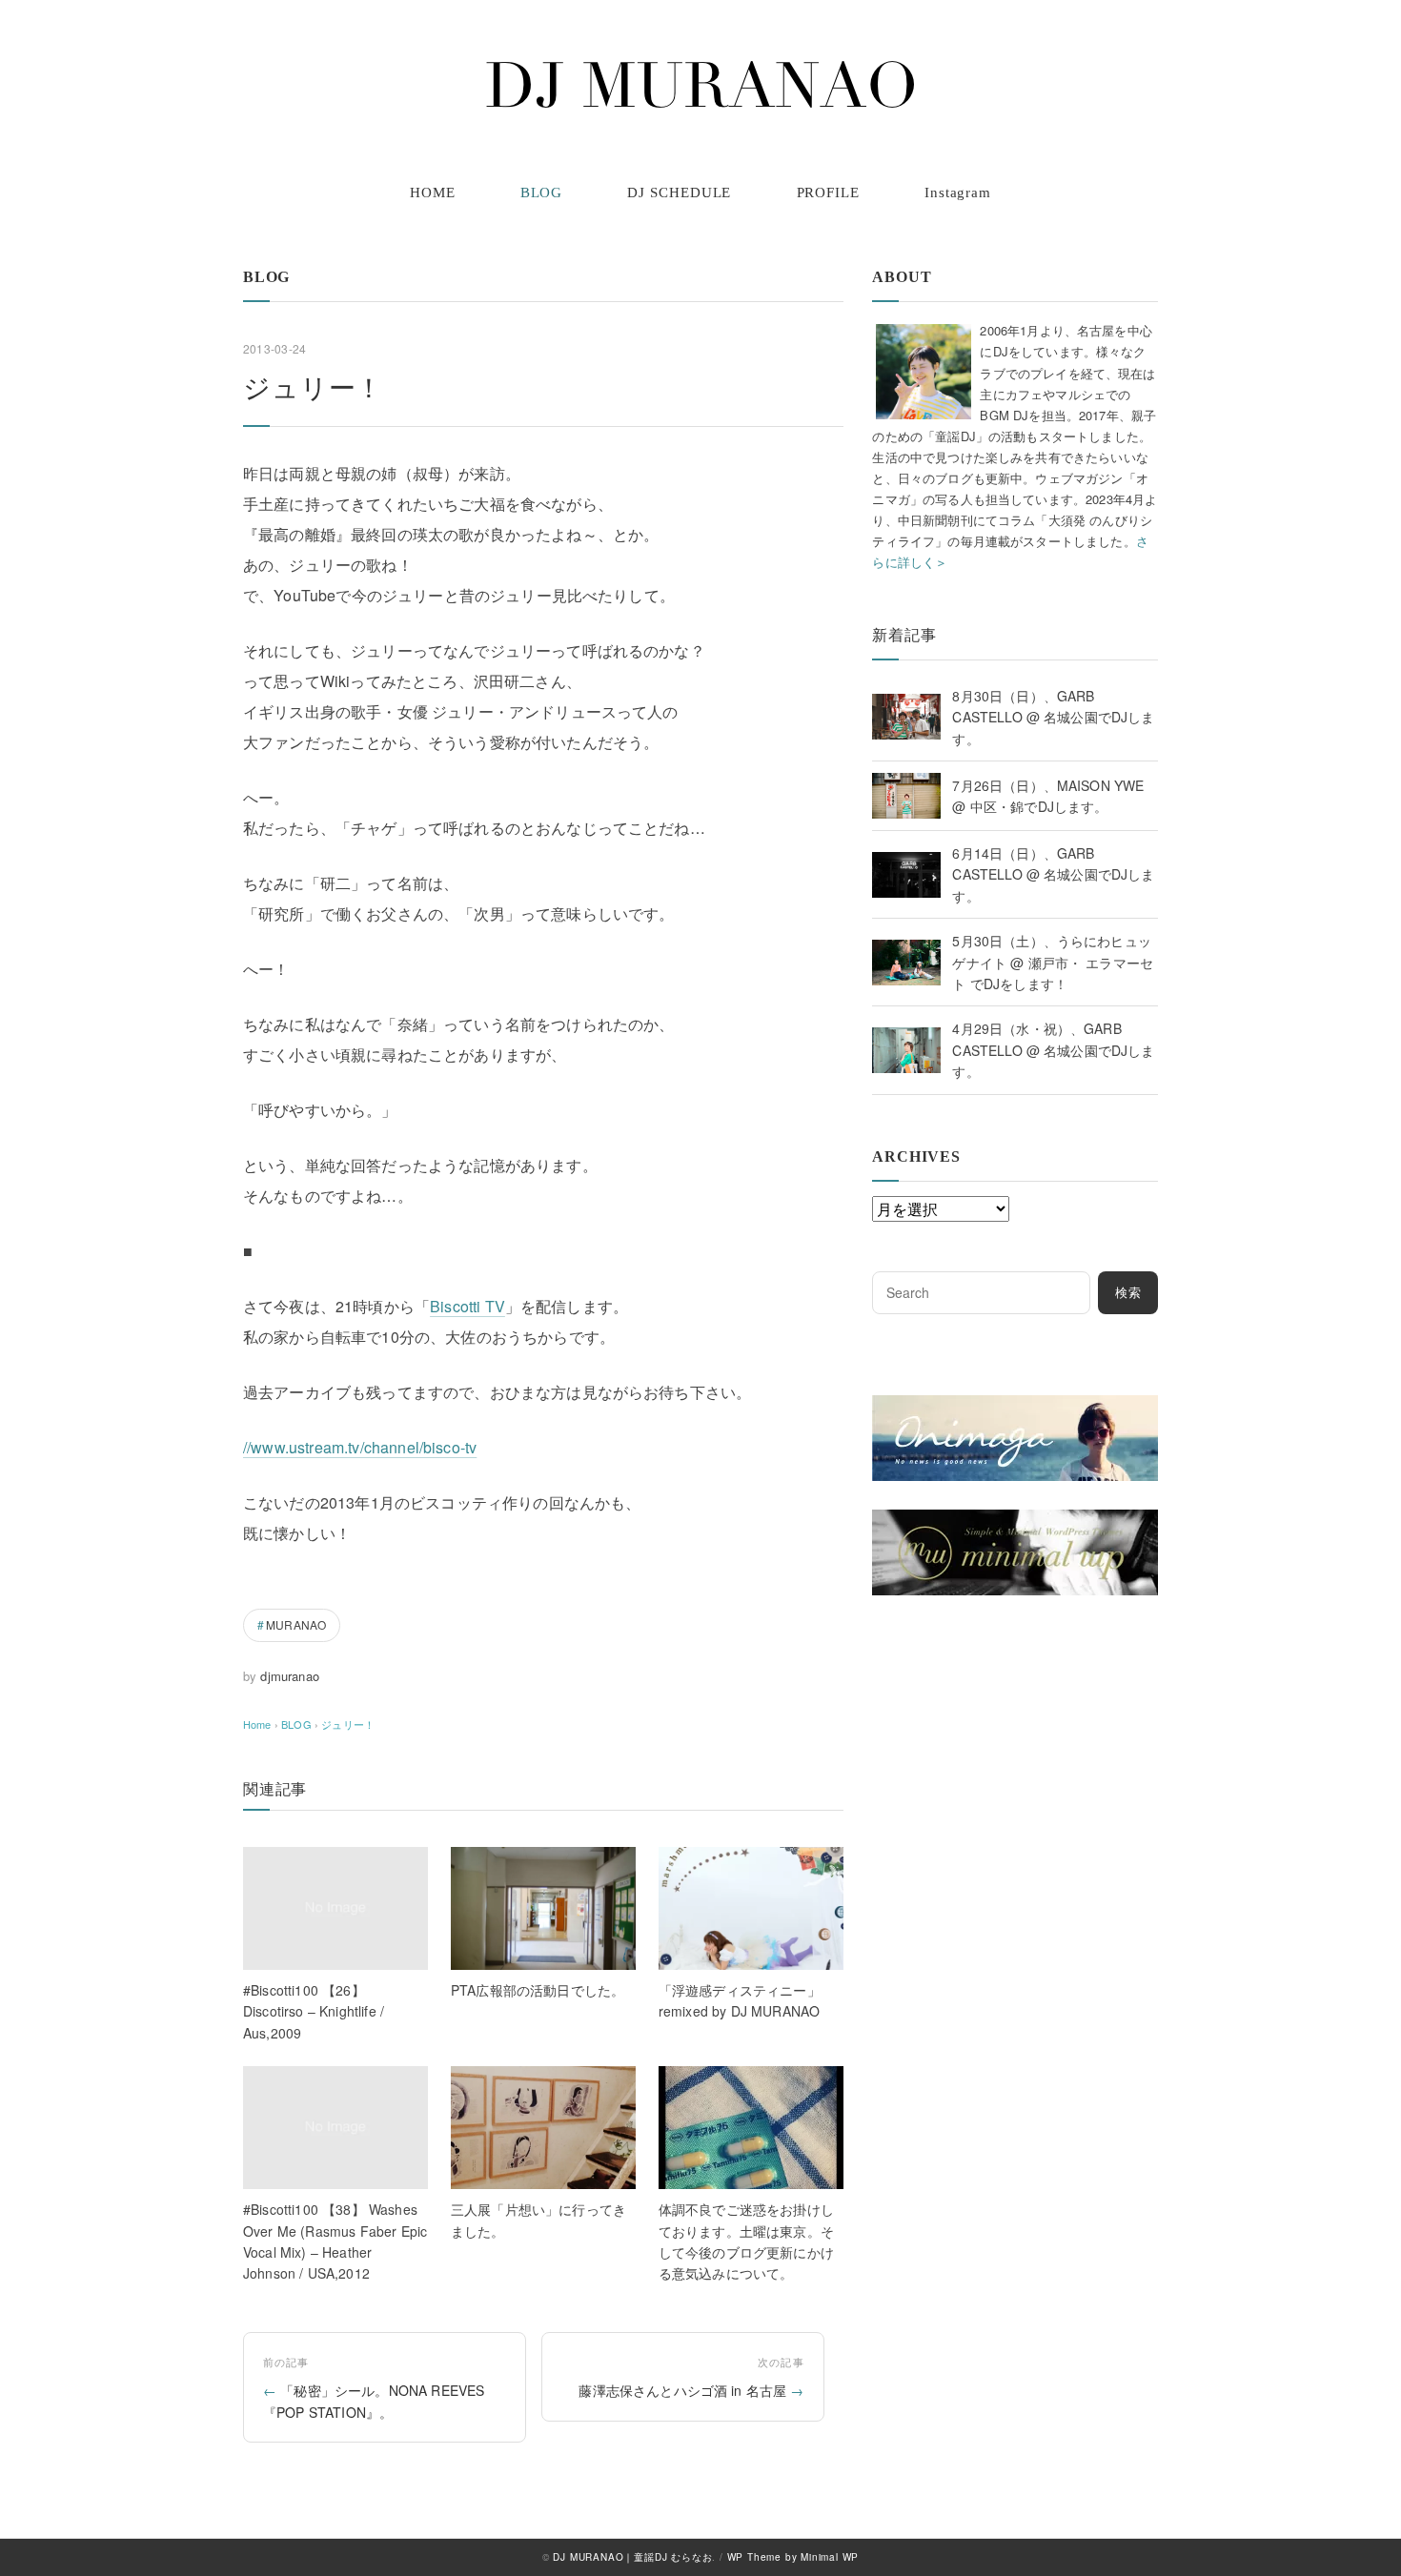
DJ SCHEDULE (679, 193)
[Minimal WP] (1015, 1521)
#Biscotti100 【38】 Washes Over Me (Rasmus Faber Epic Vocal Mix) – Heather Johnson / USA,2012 (335, 2241)
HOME (433, 193)
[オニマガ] (1015, 1407)
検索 (1128, 1293)
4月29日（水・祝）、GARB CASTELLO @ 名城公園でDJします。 (1053, 1050)
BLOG (542, 193)
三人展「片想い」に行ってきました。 (538, 2220)
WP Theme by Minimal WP (793, 2557)
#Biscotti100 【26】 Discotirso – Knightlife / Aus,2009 (314, 2011)
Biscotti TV (467, 1306)
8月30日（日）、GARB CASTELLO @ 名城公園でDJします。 (1053, 717)
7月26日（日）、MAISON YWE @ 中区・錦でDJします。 (1048, 796)
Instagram (958, 193)
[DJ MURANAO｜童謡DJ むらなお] (700, 85)
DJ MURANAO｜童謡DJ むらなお (632, 2557)
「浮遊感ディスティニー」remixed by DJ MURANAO (740, 2000)
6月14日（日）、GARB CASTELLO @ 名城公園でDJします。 (1053, 874)
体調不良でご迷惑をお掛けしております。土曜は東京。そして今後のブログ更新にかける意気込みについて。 (746, 2241)
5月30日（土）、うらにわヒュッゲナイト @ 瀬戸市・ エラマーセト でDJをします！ (1053, 962)
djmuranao (289, 1676)
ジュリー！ (348, 1724)
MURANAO (296, 1624)
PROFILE (828, 193)
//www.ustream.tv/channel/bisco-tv (360, 1447)
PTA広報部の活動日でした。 (538, 1990)
